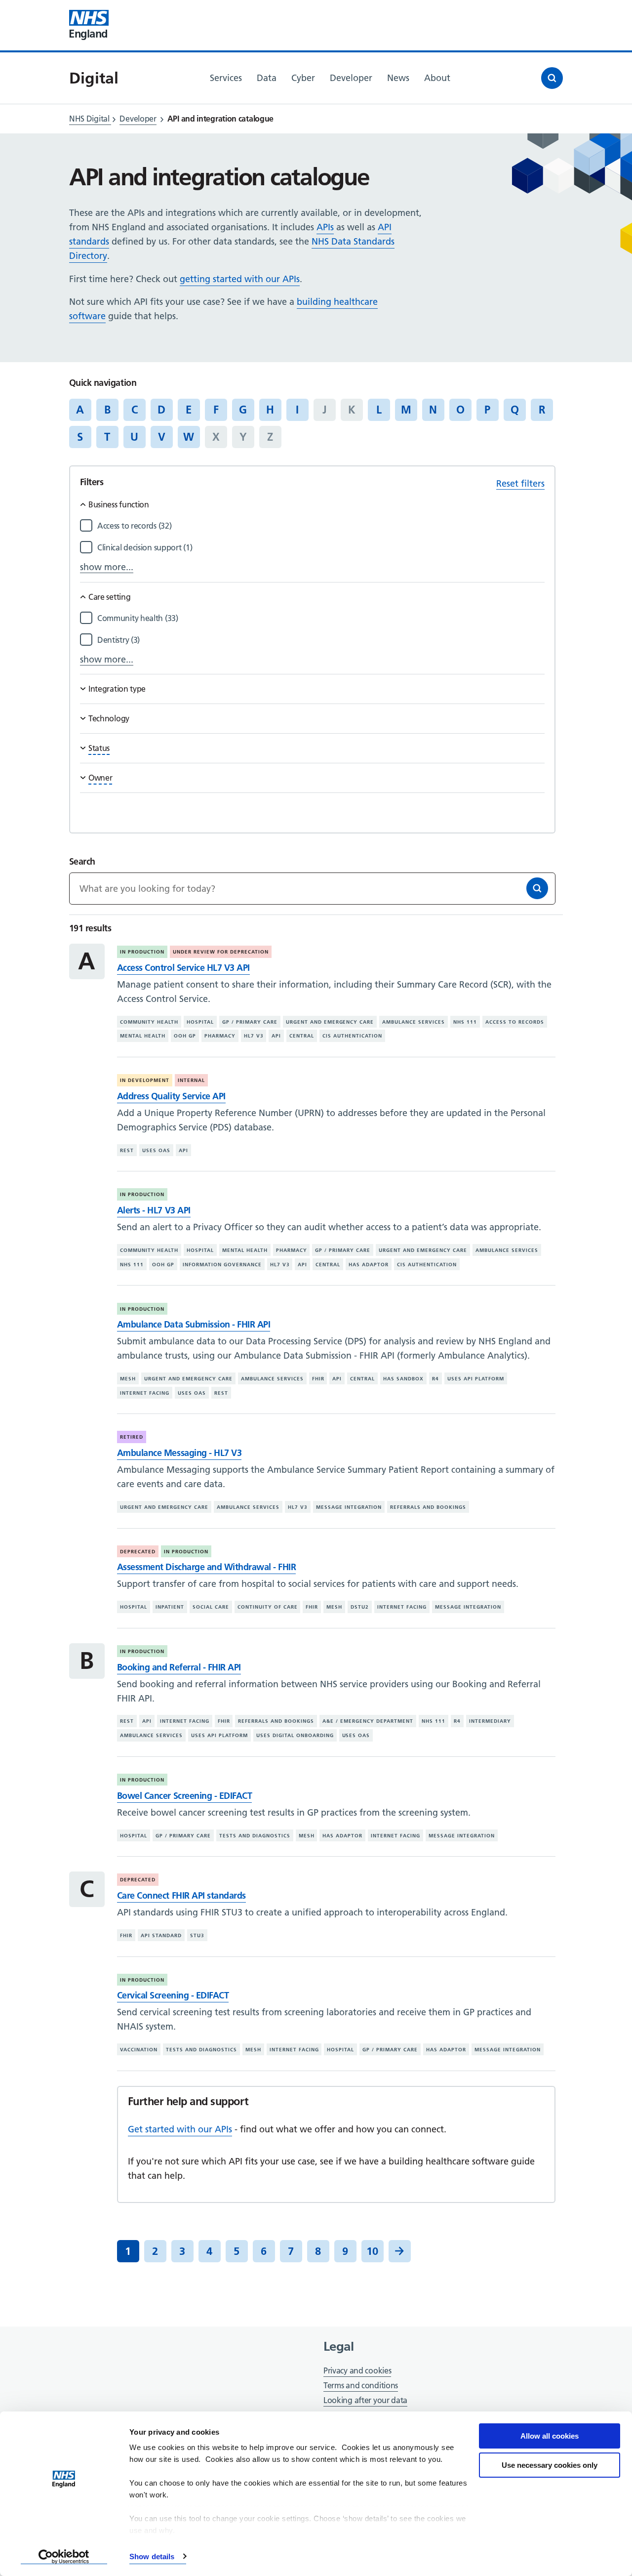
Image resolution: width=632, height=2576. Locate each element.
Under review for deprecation (221, 952)
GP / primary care (250, 1022)
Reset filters (520, 483)
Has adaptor (369, 1265)
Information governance (222, 1265)
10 (372, 2251)
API (276, 1036)
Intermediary (490, 1721)
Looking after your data (365, 2400)
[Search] (537, 888)
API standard (161, 1935)
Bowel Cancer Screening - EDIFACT (184, 1796)
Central (302, 1036)
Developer (138, 119)
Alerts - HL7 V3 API (154, 1210)
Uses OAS (156, 1150)
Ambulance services (414, 1022)
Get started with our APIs (180, 2129)
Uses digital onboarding (295, 1735)
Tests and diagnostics (255, 1836)
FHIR (318, 1379)
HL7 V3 (254, 1036)
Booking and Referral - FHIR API (179, 1667)
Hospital (200, 1022)
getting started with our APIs (240, 279)
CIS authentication (352, 1036)
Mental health (143, 1036)
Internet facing (145, 1393)
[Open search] (552, 78)
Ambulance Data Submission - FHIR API (194, 1324)
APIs (325, 227)
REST (127, 1150)
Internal (191, 1080)
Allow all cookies (550, 2436)
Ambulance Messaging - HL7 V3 (179, 1453)
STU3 (197, 1935)
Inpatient (170, 1607)
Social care (211, 1607)
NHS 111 (465, 1022)
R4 (435, 1379)
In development (145, 1080)
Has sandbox (403, 1379)
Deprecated (138, 1552)
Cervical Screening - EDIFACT (173, 1995)
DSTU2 (360, 1607)
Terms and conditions (361, 2385)
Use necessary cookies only (550, 2465)
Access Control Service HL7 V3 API (183, 968)
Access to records (515, 1022)
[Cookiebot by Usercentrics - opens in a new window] (64, 2557)
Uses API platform (476, 1379)
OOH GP (185, 1036)
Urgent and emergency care (330, 1022)
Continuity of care (268, 1607)
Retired (132, 1437)
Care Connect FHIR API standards (181, 1895)
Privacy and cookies (357, 2370)
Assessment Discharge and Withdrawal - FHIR (206, 1567)
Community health (149, 1022)
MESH (128, 1379)
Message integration (349, 1507)
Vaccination (139, 2050)
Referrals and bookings (428, 1507)
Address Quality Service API (171, 1096)
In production (142, 952)
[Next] (400, 2251)
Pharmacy (220, 1036)
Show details (152, 2556)
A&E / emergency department (368, 1721)
